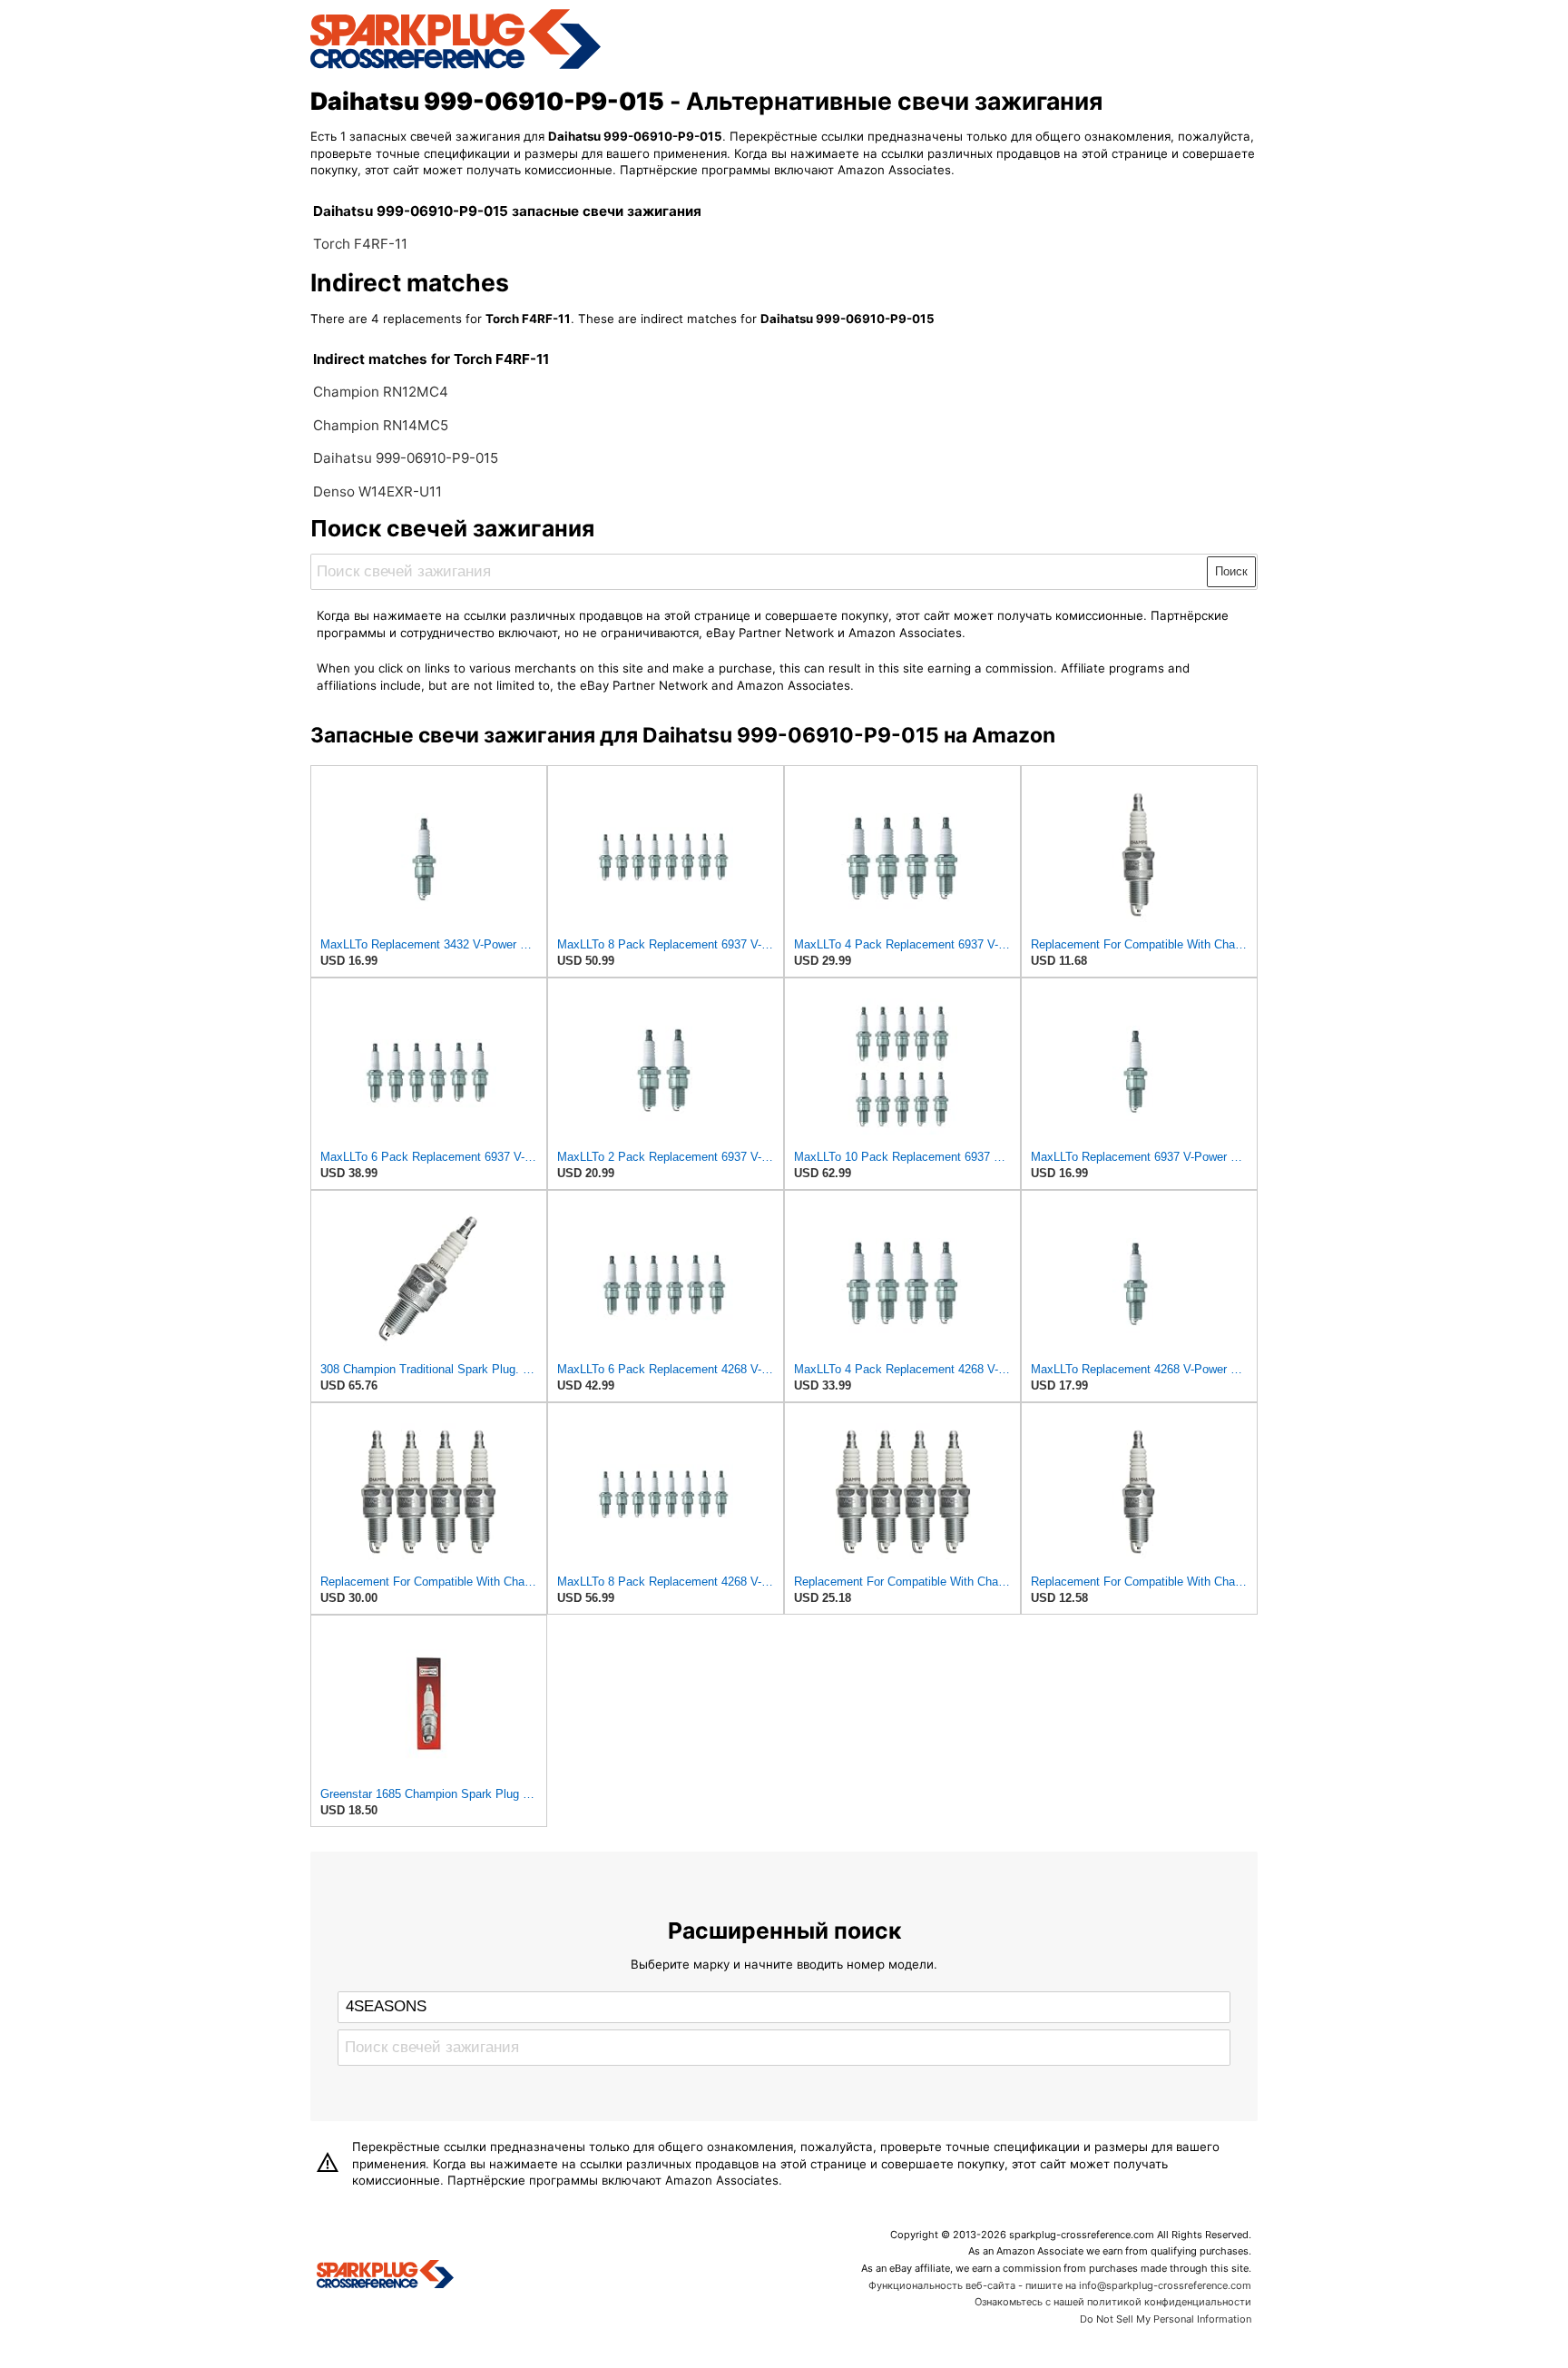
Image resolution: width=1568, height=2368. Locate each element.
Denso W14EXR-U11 (377, 491)
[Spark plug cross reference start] (385, 2276)
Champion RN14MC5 (381, 425)
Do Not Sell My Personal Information (1166, 2319)
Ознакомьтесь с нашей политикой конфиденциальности (1113, 2302)
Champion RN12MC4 (381, 392)
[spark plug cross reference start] (456, 66)
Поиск (1231, 571)
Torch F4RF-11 (360, 244)
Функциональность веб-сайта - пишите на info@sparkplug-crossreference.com (1060, 2285)
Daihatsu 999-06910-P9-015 (406, 458)
